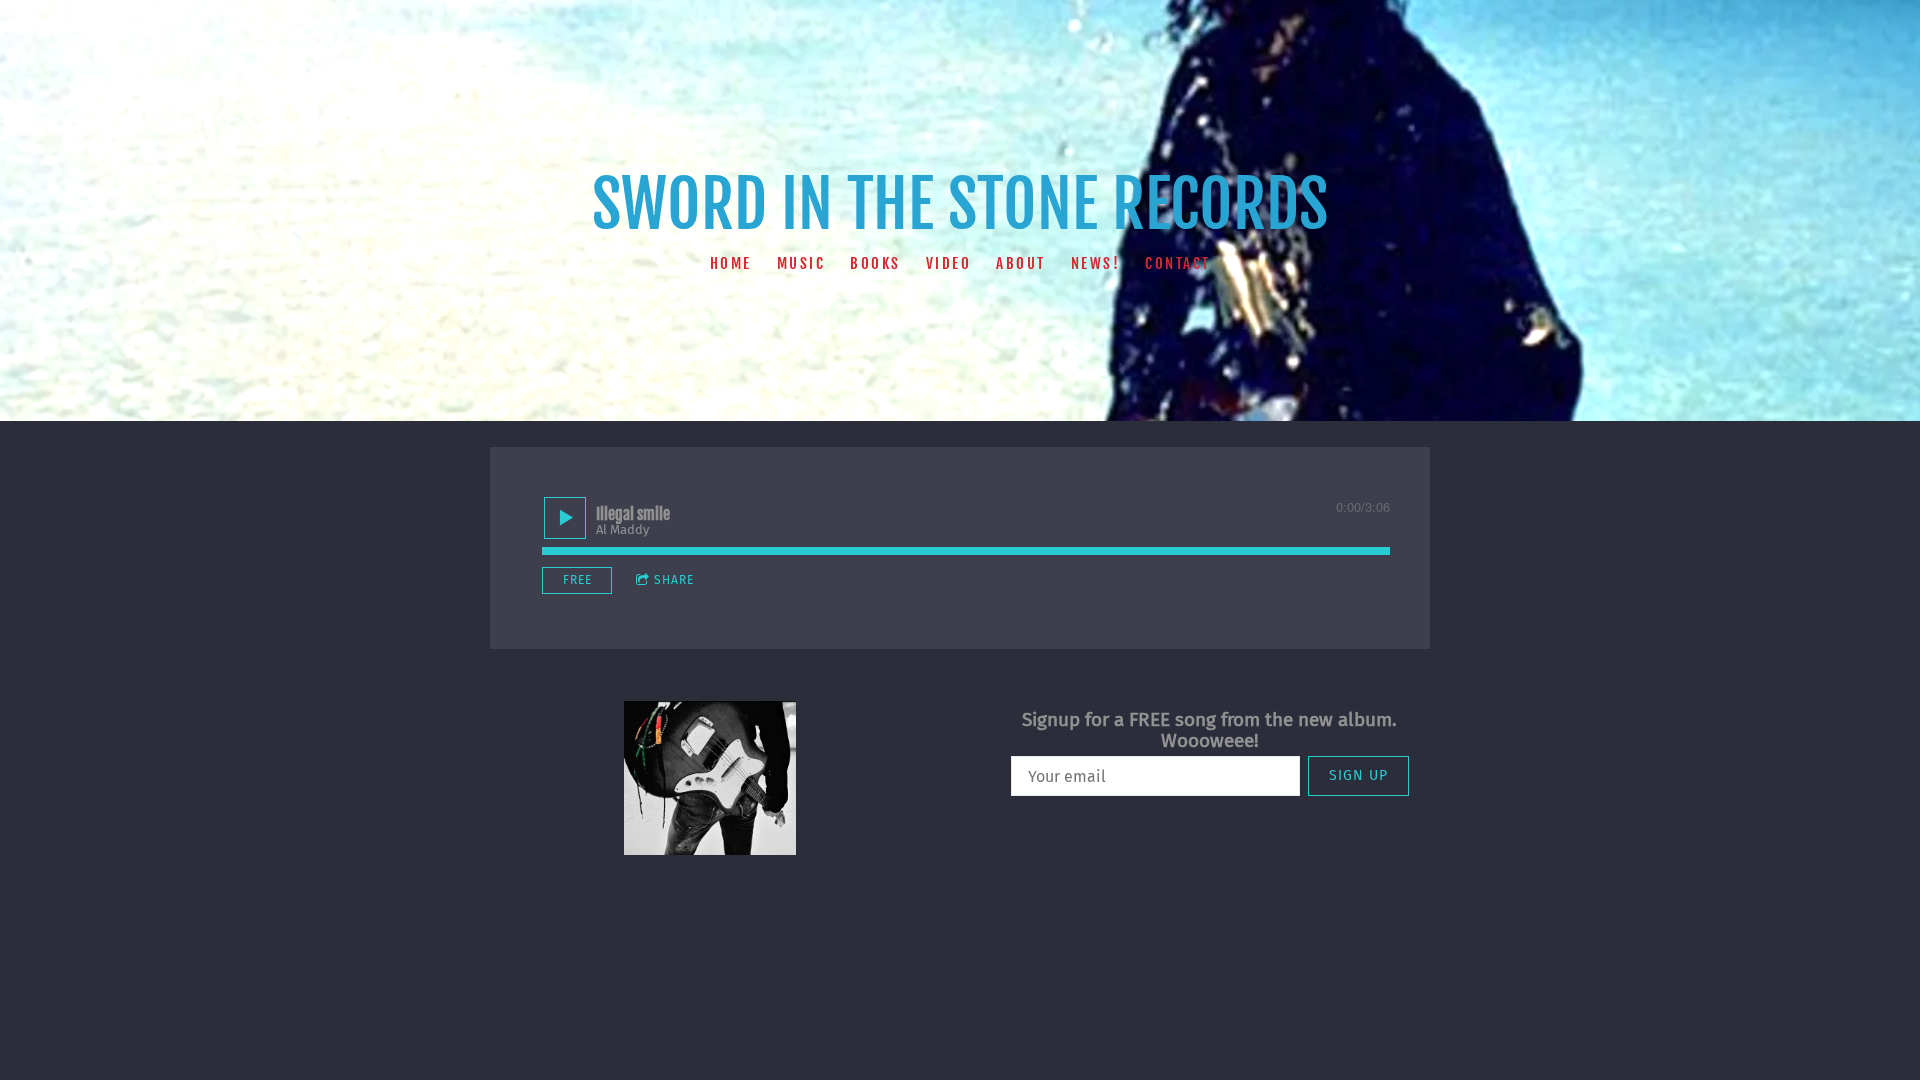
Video (949, 262)
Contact (1178, 262)
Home (731, 262)
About (1021, 262)
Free (577, 580)
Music (801, 262)
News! (1096, 262)
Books (875, 262)
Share (674, 580)
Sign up (1358, 775)
